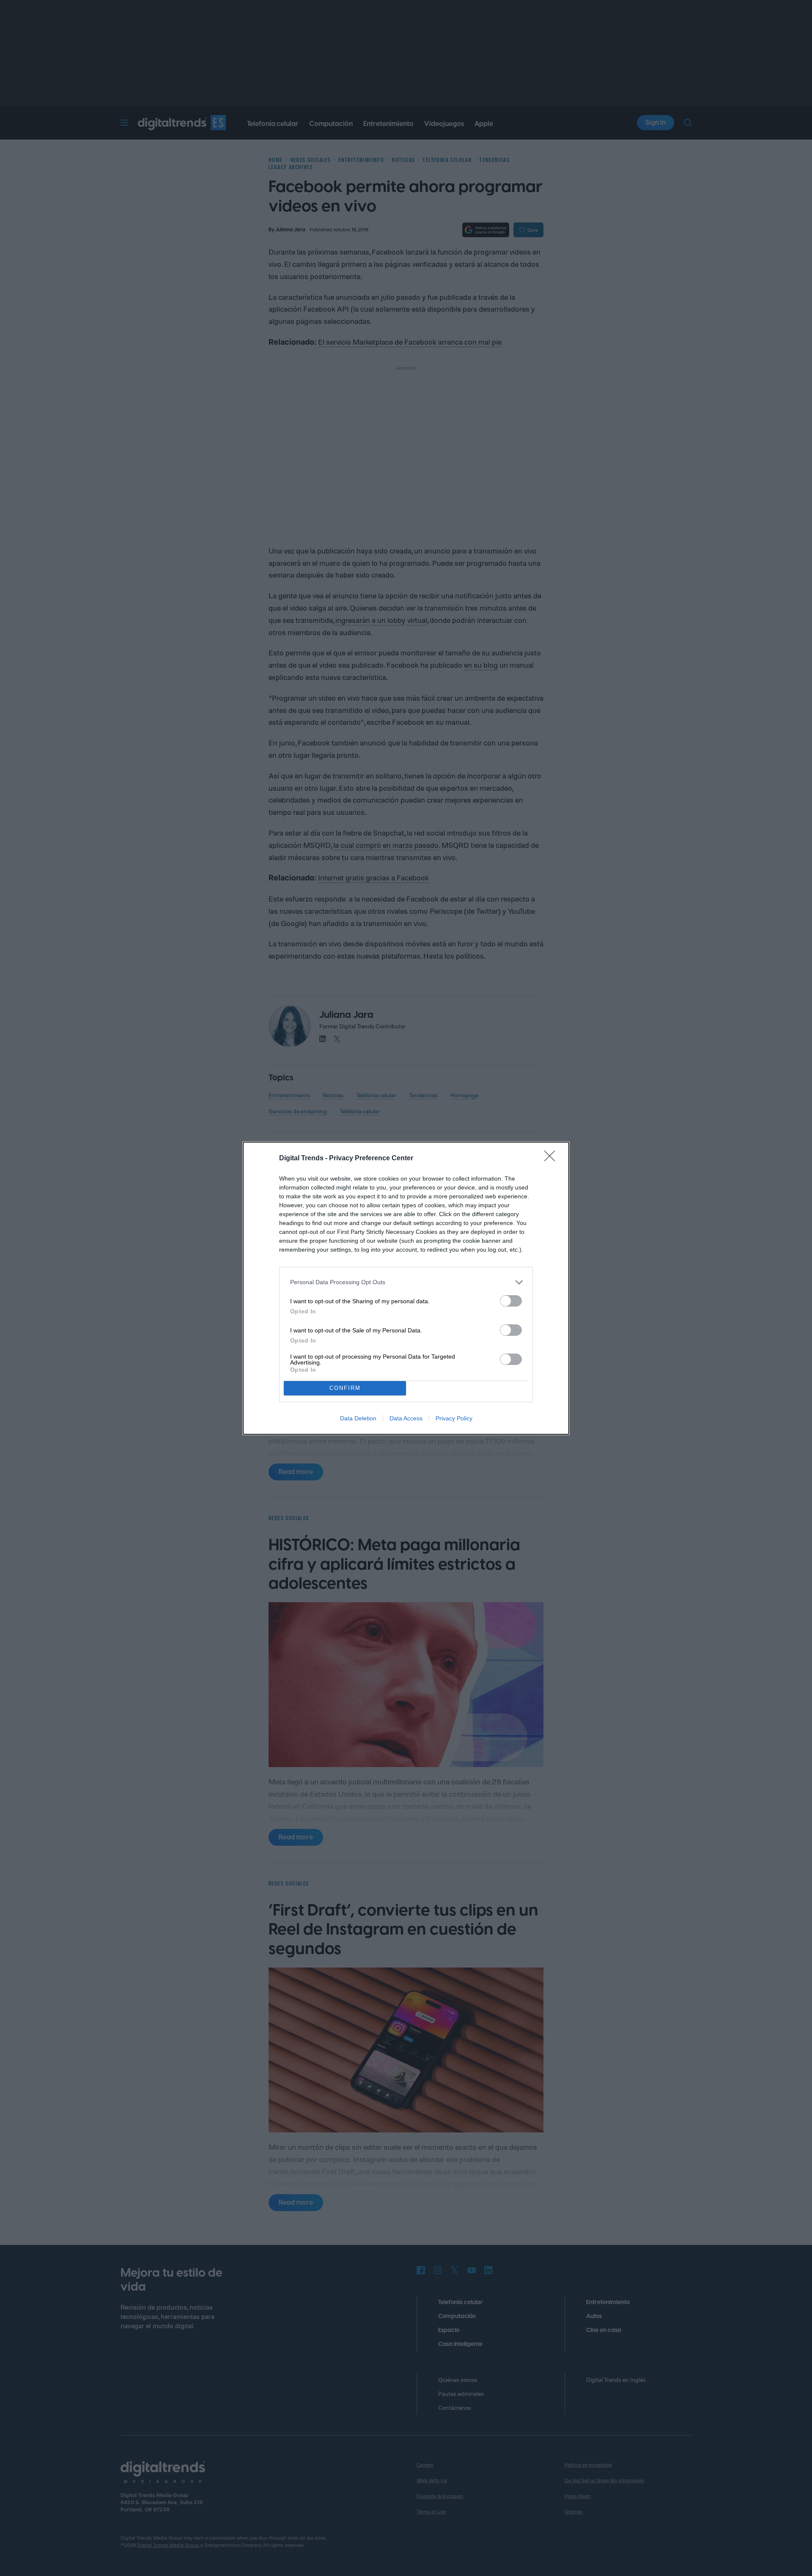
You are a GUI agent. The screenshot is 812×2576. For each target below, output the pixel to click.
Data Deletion (358, 1418)
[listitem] (406, 1282)
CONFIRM (345, 1388)
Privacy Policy (454, 1418)
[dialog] (406, 1288)
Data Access (406, 1418)
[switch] (511, 1301)
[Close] (552, 1159)
